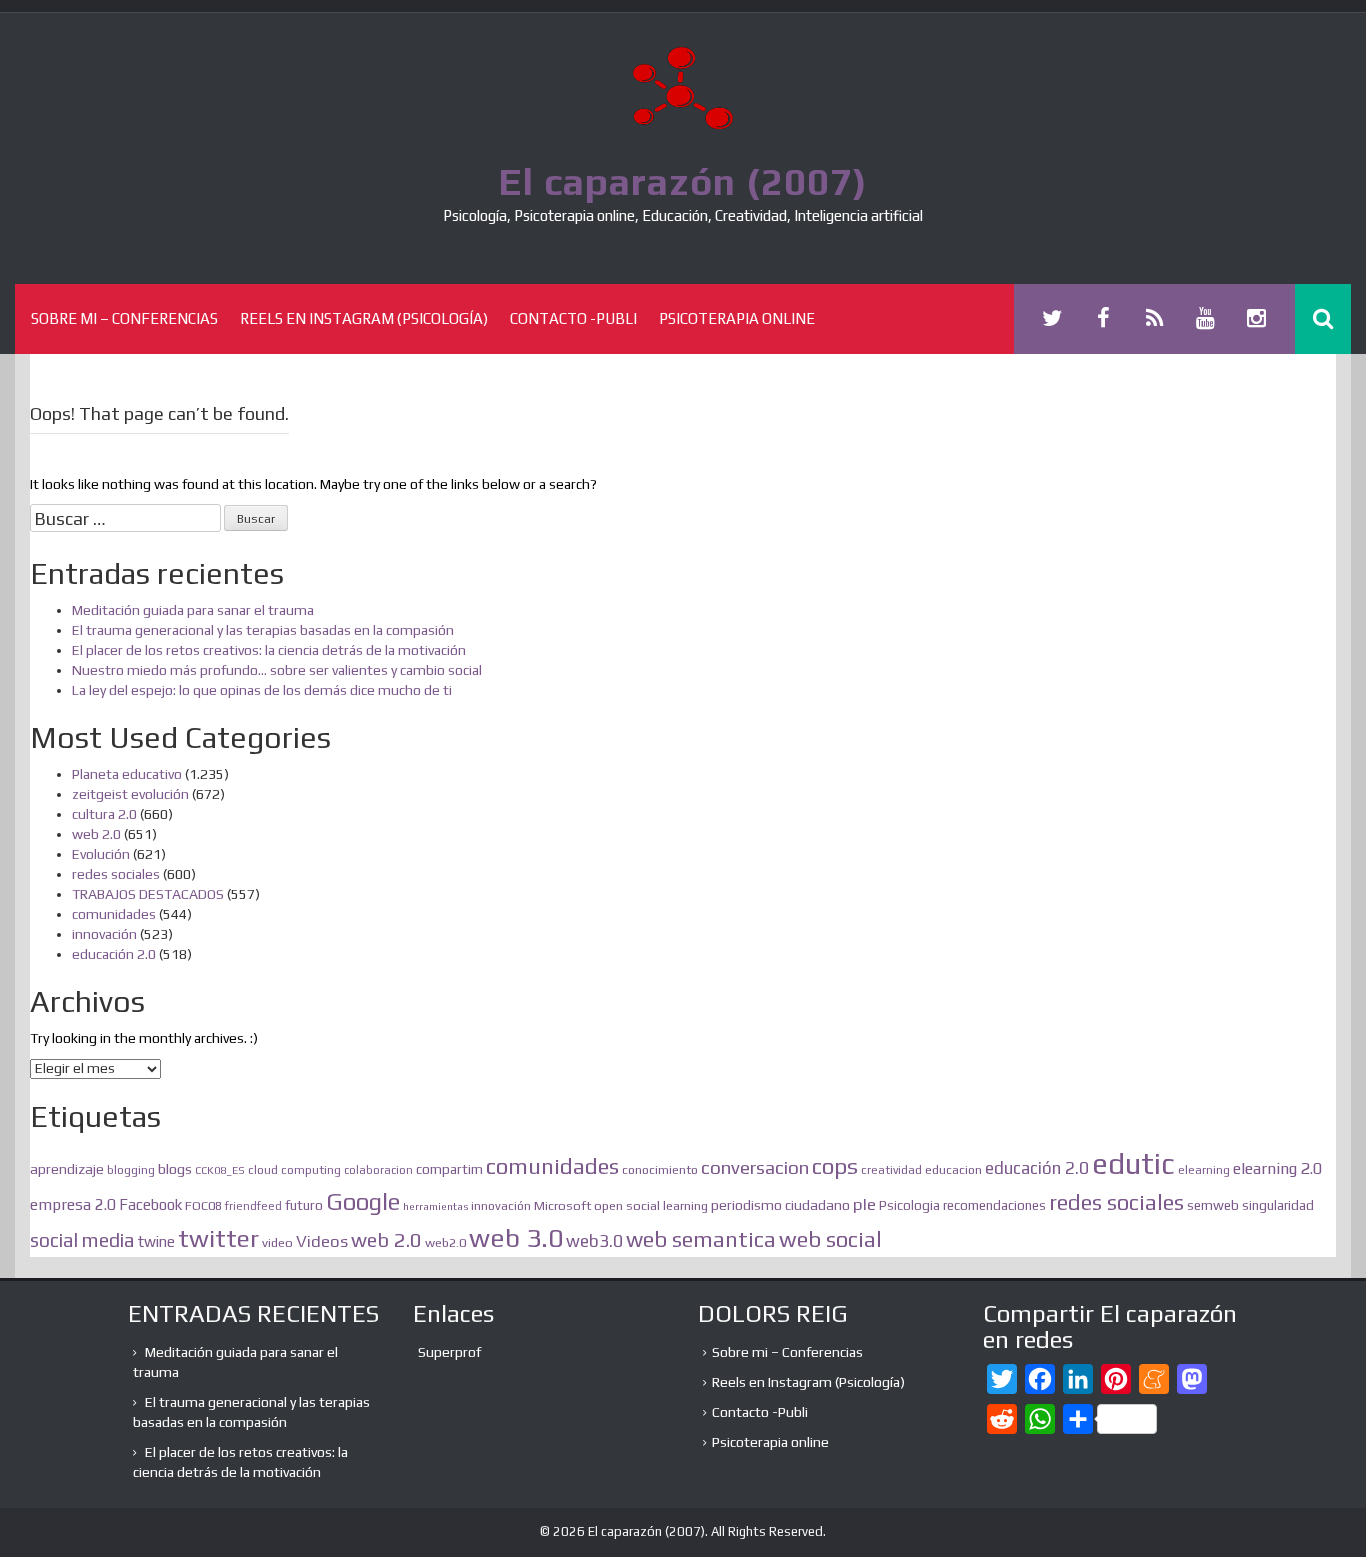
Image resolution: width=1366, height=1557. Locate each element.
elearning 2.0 (1277, 1168)
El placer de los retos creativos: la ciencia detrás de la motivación (269, 650)
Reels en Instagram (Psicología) (364, 318)
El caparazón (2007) (683, 181)
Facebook (150, 1204)
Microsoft (562, 1205)
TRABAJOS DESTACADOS (148, 894)
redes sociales (116, 874)
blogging (131, 1170)
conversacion (755, 1167)
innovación (104, 934)
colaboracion (378, 1170)
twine (156, 1241)
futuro (304, 1205)
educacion (953, 1169)
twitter (218, 1238)
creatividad (891, 1170)
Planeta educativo (127, 774)
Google (363, 1201)
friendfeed (253, 1206)
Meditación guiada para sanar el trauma (193, 610)
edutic (1133, 1163)
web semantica (701, 1239)
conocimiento (660, 1169)
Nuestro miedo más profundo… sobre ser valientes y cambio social (277, 670)
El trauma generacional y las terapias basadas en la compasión (263, 630)
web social (830, 1239)
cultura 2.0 (104, 814)
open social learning (651, 1205)
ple (864, 1204)
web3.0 (594, 1241)
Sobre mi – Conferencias (124, 318)
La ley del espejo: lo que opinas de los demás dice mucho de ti (262, 690)
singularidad (1278, 1205)
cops (835, 1166)
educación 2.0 (114, 954)
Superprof (449, 1352)
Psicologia (909, 1205)
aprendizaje (67, 1169)
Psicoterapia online (737, 318)
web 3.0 (516, 1237)
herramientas (435, 1206)
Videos (322, 1241)
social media (82, 1240)
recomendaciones (994, 1205)
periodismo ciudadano (780, 1205)
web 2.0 (96, 834)
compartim (449, 1169)
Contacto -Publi (573, 318)
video (277, 1242)
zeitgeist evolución (130, 794)
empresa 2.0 (73, 1204)
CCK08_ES (220, 1170)
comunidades (114, 914)
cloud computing (294, 1170)
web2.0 (445, 1242)
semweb (1213, 1205)
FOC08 (203, 1205)
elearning (1204, 1170)
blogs (175, 1168)
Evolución (101, 854)
